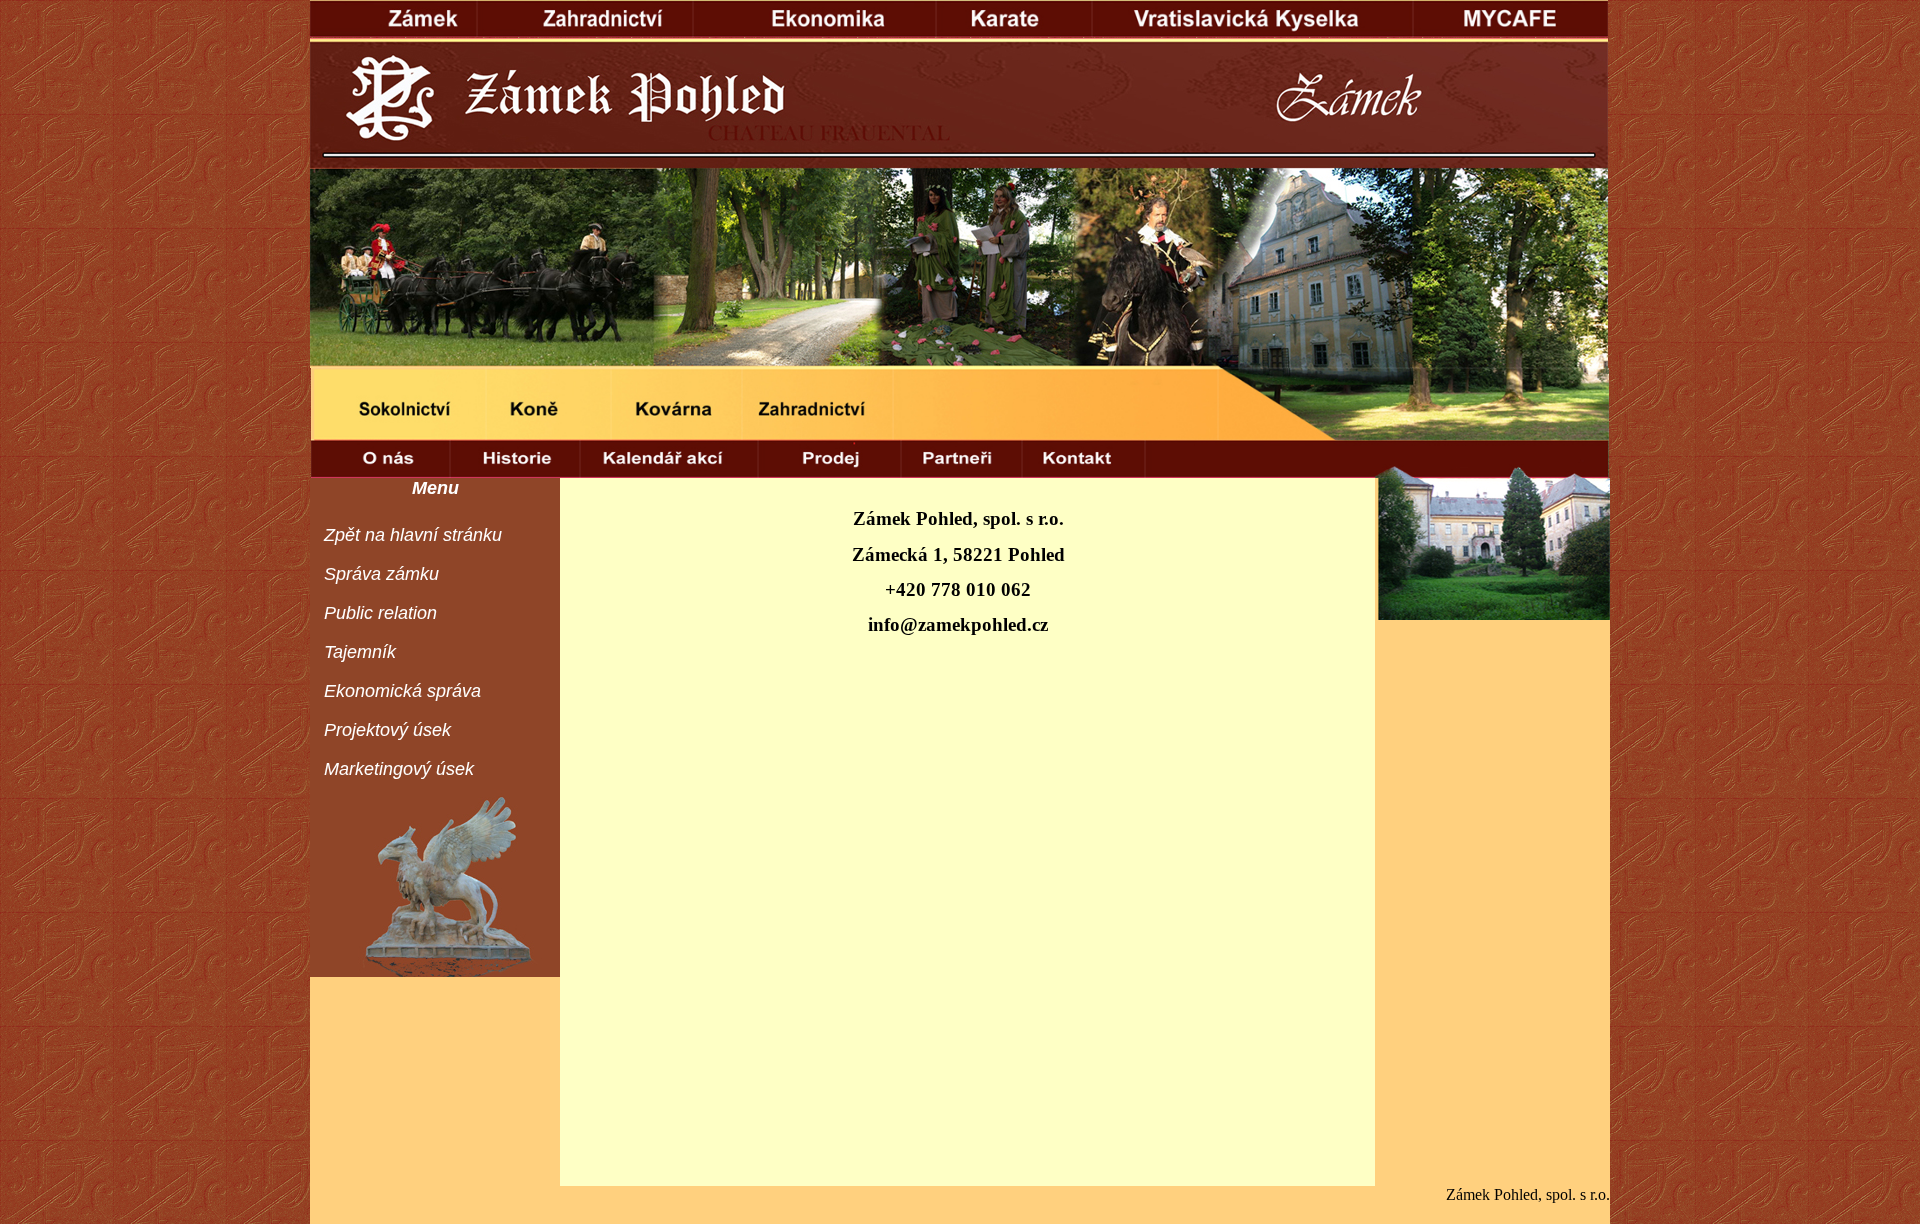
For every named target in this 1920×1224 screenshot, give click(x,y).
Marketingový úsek (399, 769)
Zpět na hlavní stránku (413, 535)
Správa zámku (381, 574)
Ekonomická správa (402, 691)
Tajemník (360, 652)
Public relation (380, 613)
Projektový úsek (387, 730)
